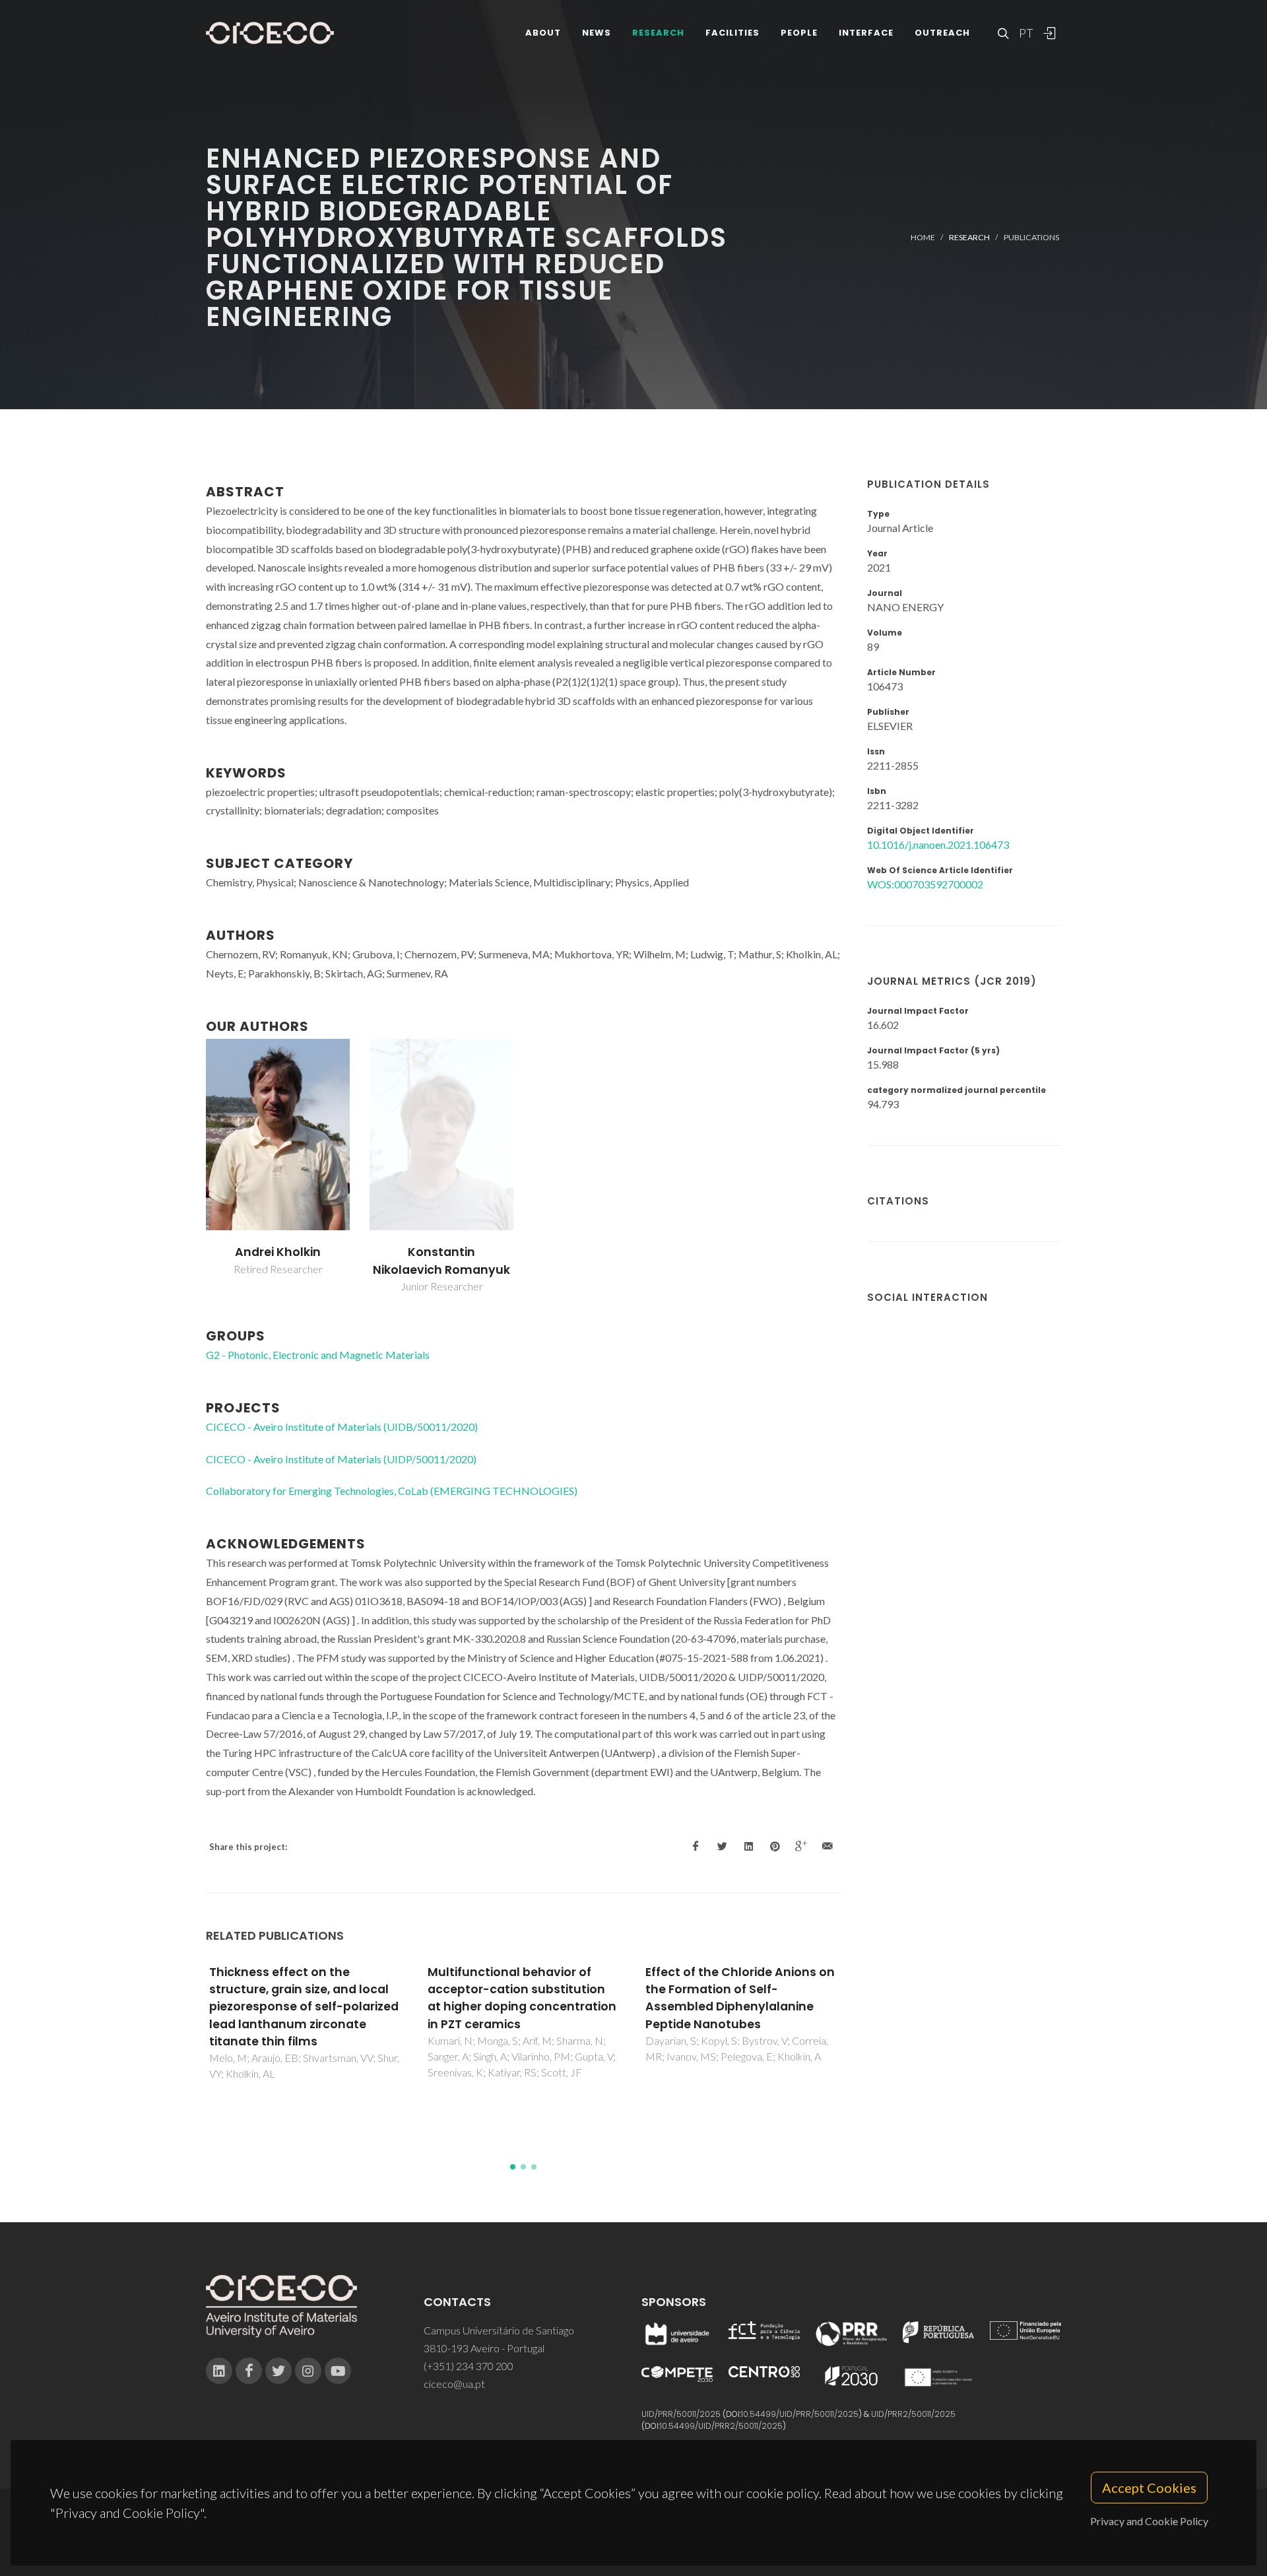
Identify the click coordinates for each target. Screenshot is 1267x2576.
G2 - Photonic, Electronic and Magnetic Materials (318, 1355)
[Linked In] (219, 2371)
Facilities (732, 33)
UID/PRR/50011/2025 (681, 2414)
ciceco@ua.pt (454, 2384)
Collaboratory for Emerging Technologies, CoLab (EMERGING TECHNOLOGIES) (392, 1491)
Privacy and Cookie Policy (1149, 2521)
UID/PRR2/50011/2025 (913, 2414)
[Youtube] (338, 2371)
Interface (866, 33)
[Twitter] (278, 2371)
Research (658, 33)
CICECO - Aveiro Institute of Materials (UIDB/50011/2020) (342, 1427)
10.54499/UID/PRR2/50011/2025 (721, 2426)
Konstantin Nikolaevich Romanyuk (441, 1261)
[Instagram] (308, 2371)
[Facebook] (249, 2371)
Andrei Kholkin (278, 1252)
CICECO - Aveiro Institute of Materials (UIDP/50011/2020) (341, 1459)
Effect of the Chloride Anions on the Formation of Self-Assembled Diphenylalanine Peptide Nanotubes (592, 1998)
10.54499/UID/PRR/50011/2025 (800, 2414)
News (597, 33)
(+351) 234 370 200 (469, 2366)
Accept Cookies (1149, 2488)
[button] (513, 2167)
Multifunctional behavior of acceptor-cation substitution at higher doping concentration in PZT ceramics (373, 1998)
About (543, 33)
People (799, 33)
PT (1025, 33)
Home (923, 237)
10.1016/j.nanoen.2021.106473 (938, 844)
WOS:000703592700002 (925, 884)
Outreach (942, 33)
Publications (1031, 237)
